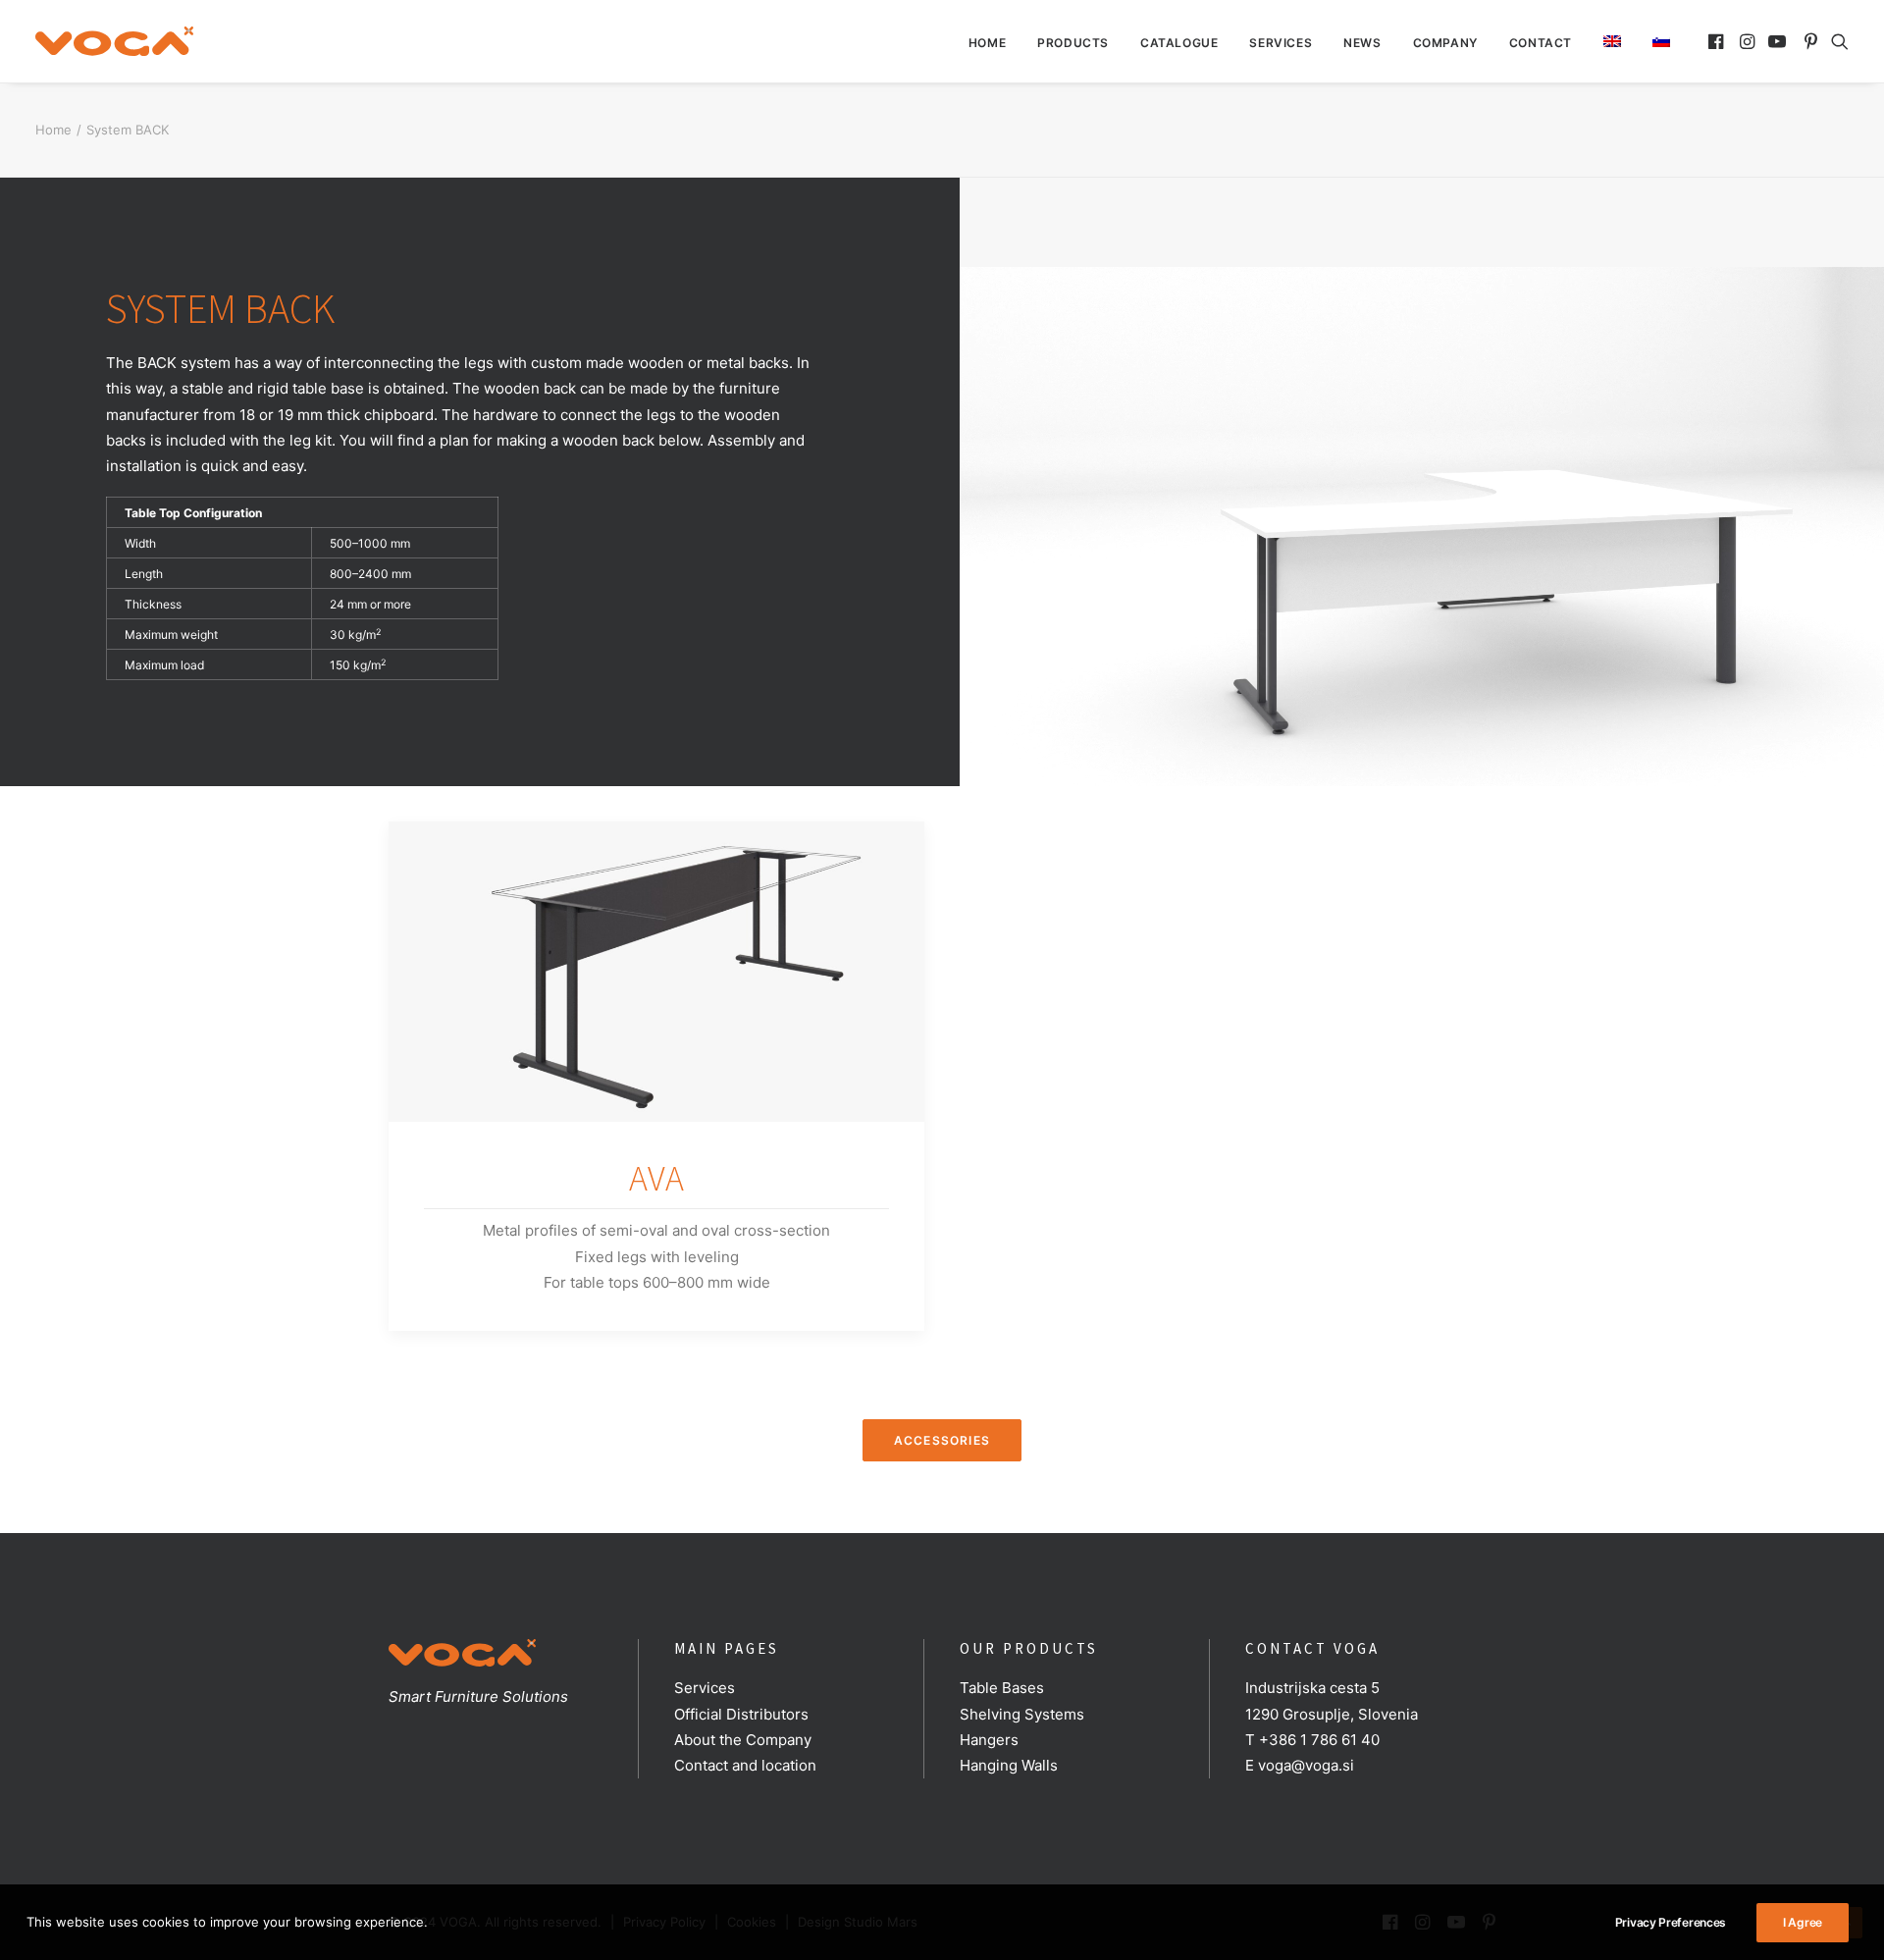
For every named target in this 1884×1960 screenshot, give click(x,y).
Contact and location (745, 1765)
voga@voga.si (1306, 1765)
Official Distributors (741, 1714)
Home (987, 43)
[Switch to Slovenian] (1654, 41)
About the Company (743, 1740)
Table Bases (1002, 1688)
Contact (1541, 43)
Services (1281, 43)
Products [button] (1073, 43)
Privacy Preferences (1671, 1922)
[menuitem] (987, 43)
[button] (1718, 41)
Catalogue (1179, 43)
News (1362, 43)
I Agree (1803, 1922)
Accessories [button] (942, 1440)
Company (1445, 43)
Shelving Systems (1022, 1714)
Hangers (989, 1740)
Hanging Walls (1009, 1765)
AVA (656, 1178)
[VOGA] (114, 41)
